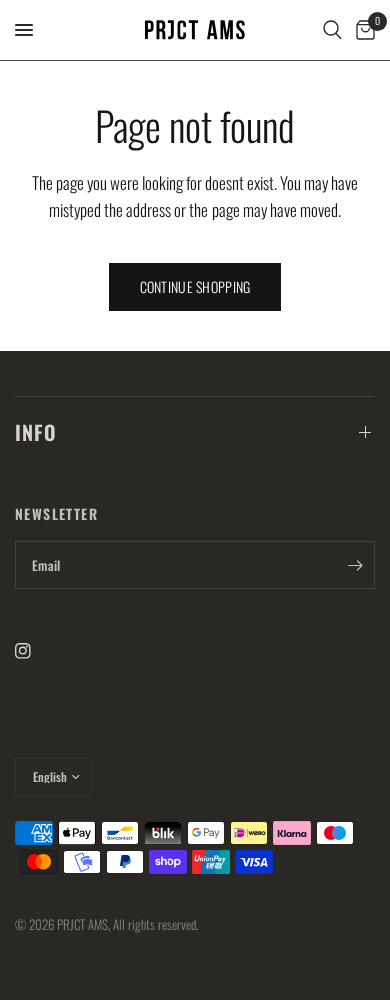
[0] (362, 30)
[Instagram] (37, 651)
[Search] (332, 30)
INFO (36, 432)
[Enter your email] (355, 565)
